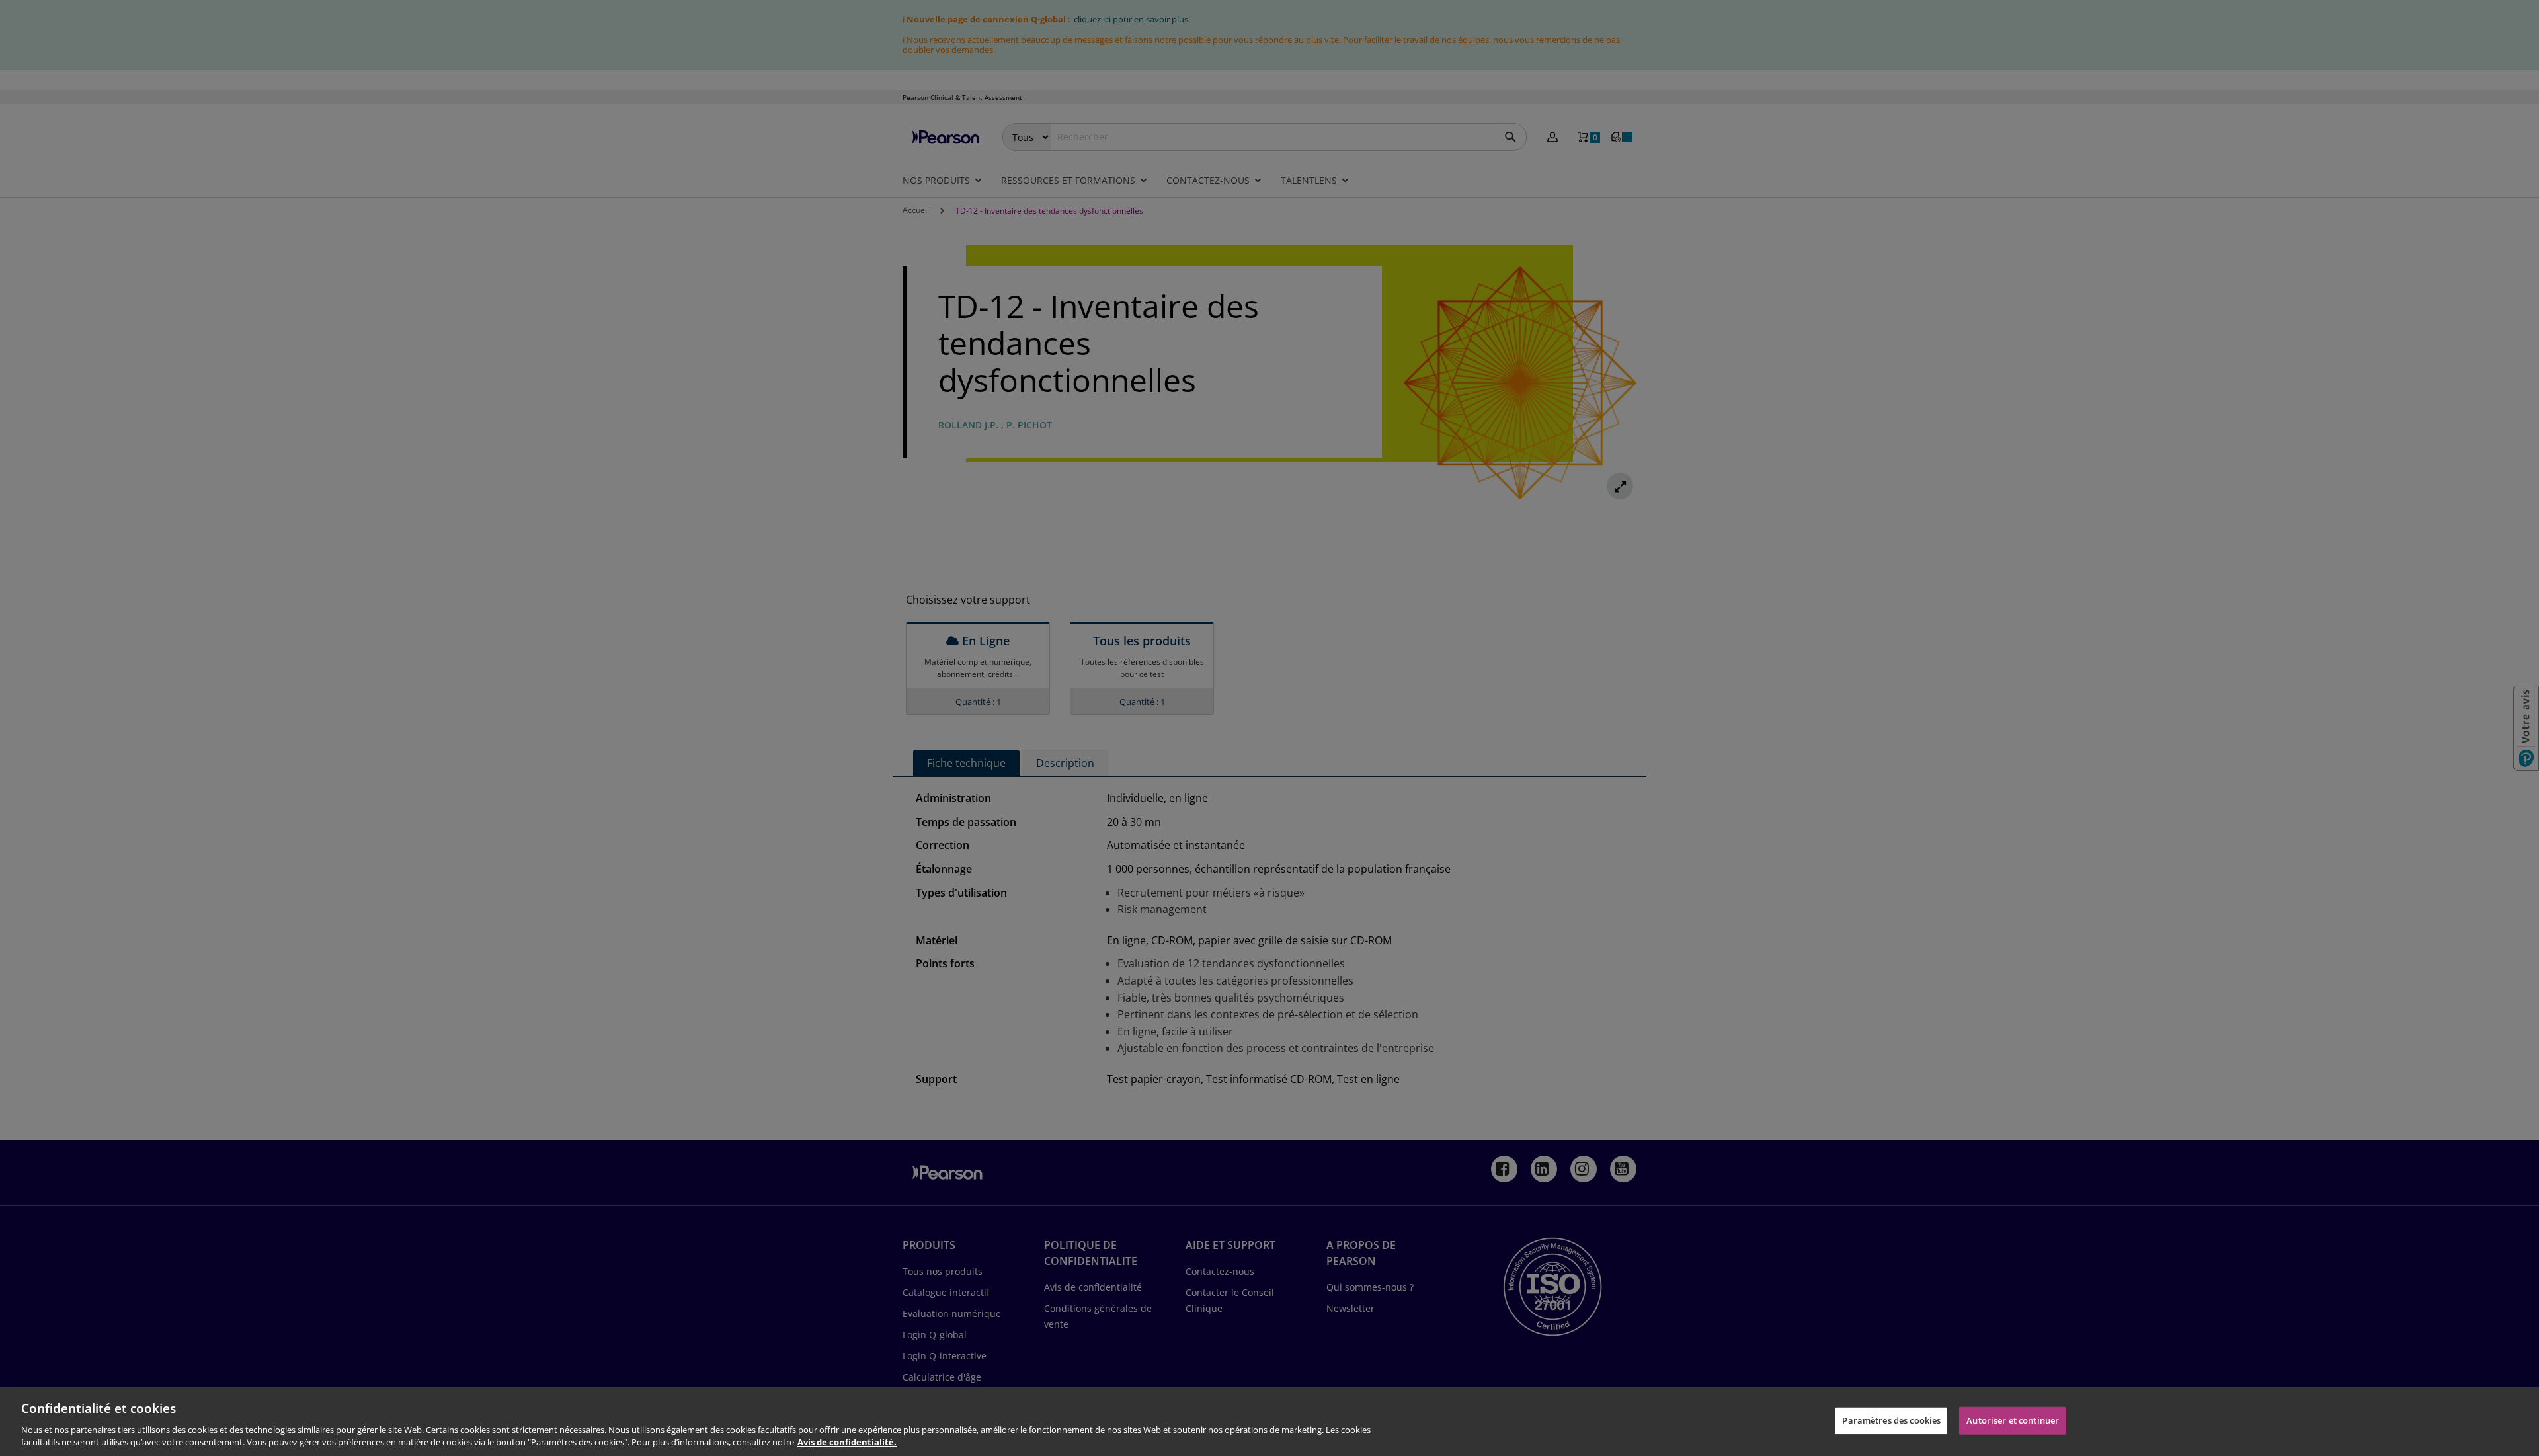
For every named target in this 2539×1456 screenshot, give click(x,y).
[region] (1269, 1422)
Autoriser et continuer (2013, 1420)
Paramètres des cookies (1891, 1420)
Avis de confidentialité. (847, 1442)
